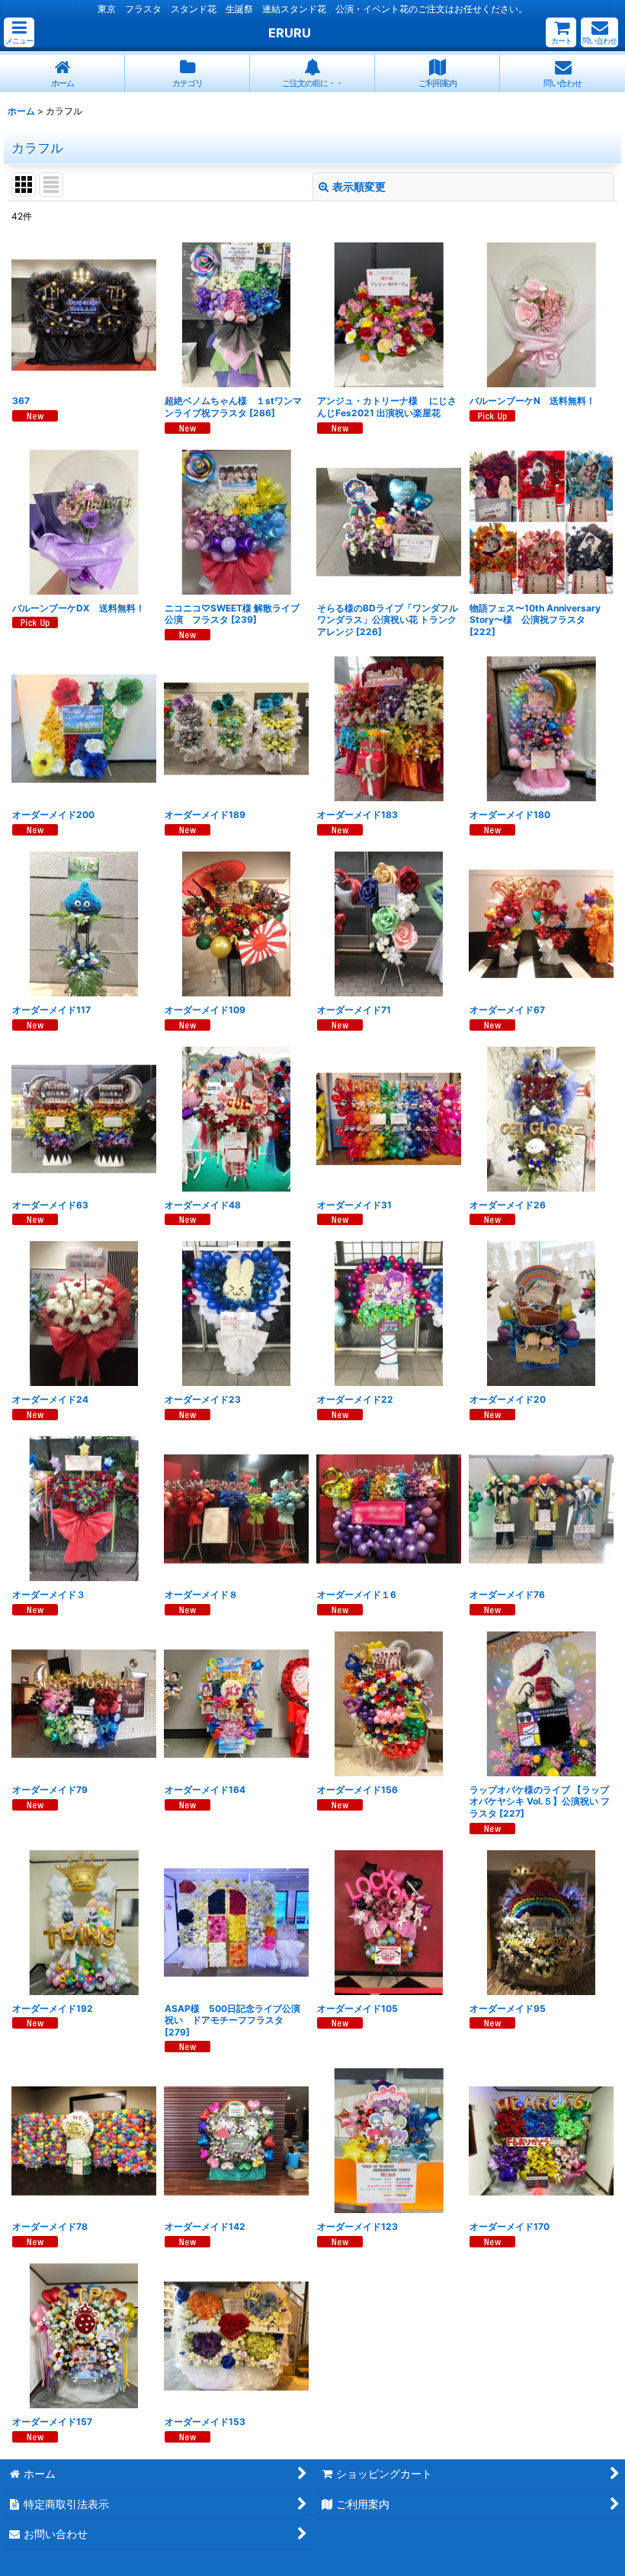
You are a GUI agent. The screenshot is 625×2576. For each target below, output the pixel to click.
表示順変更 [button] (359, 186)
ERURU (290, 33)
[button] (19, 32)
